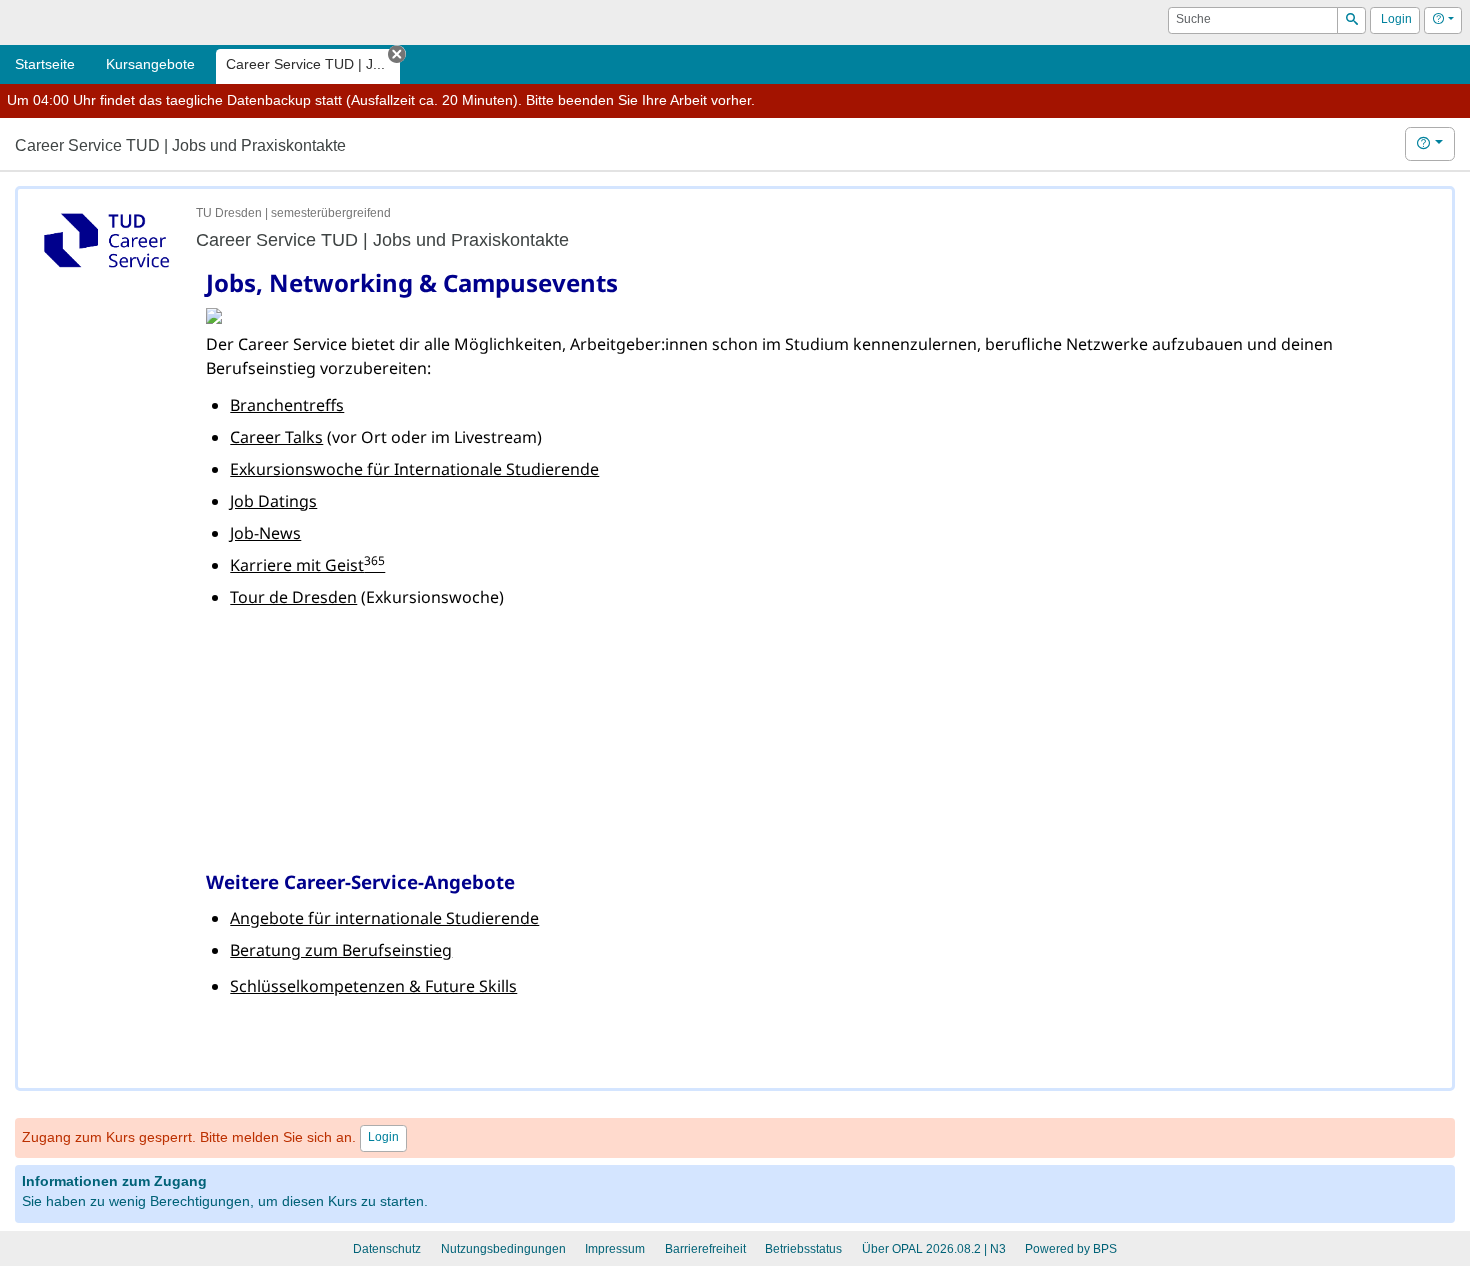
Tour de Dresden (293, 597)
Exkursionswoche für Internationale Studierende (414, 469)
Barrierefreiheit (705, 1249)
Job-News (265, 533)
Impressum (615, 1249)
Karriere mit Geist (307, 565)
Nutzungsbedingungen (503, 1249)
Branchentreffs (287, 405)
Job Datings (273, 501)
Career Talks (276, 437)
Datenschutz (387, 1249)
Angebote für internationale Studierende (384, 918)
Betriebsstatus (803, 1249)
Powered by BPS (1071, 1249)
